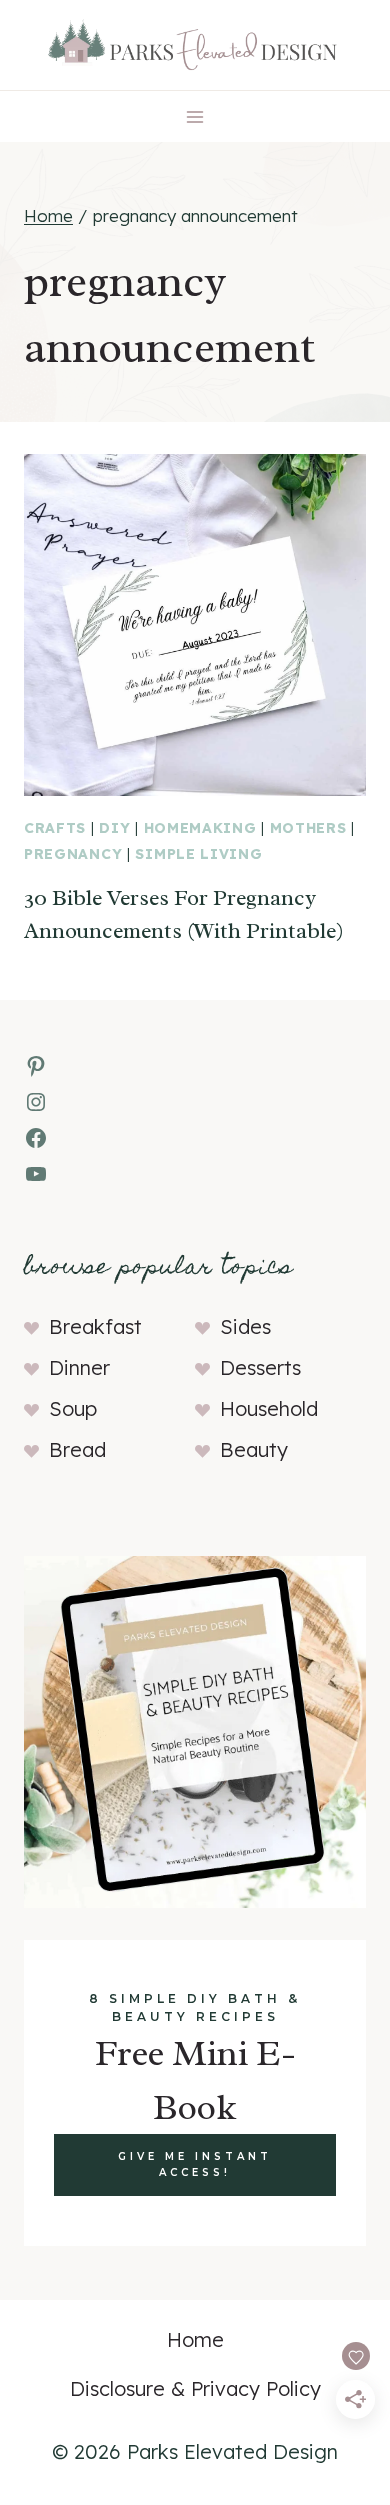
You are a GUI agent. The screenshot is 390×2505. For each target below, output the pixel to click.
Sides (245, 1326)
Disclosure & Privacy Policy (195, 2388)
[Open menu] (195, 116)
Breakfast (95, 1326)
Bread (77, 1449)
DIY (114, 828)
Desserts (260, 1367)
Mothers (308, 828)
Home (195, 2339)
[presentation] (195, 625)
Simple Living (198, 854)
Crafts (55, 828)
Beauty (254, 1449)
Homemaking (200, 828)
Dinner (79, 1367)
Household (269, 1408)
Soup (73, 1408)
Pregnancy (73, 854)
